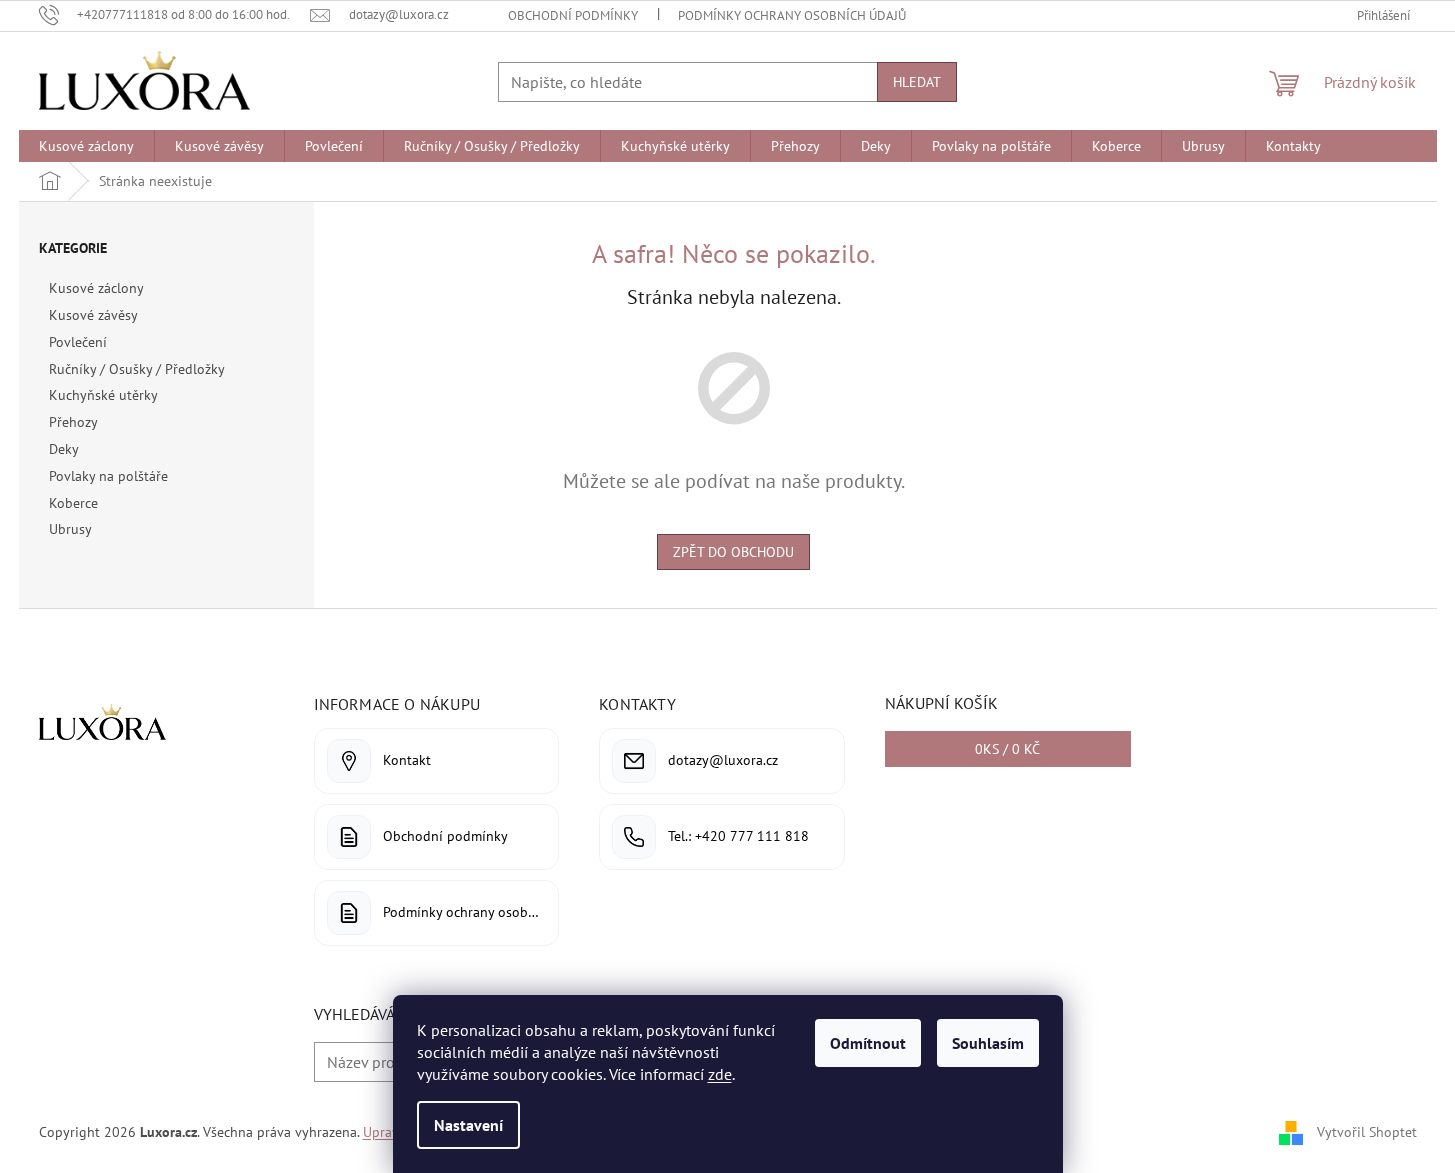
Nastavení (468, 1125)
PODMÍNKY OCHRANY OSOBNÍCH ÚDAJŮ (792, 15)
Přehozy (73, 422)
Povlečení (78, 342)
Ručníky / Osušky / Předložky (136, 369)
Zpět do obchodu (733, 552)
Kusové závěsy (93, 315)
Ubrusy (70, 529)
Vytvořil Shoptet (1367, 1131)
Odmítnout (868, 1043)
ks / (1007, 749)
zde (720, 1074)
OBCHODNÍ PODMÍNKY (573, 15)
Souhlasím (988, 1043)
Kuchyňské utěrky (103, 395)
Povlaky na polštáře (108, 476)
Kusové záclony (96, 288)
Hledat (917, 82)
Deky (63, 449)
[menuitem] (86, 146)
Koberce (73, 503)
